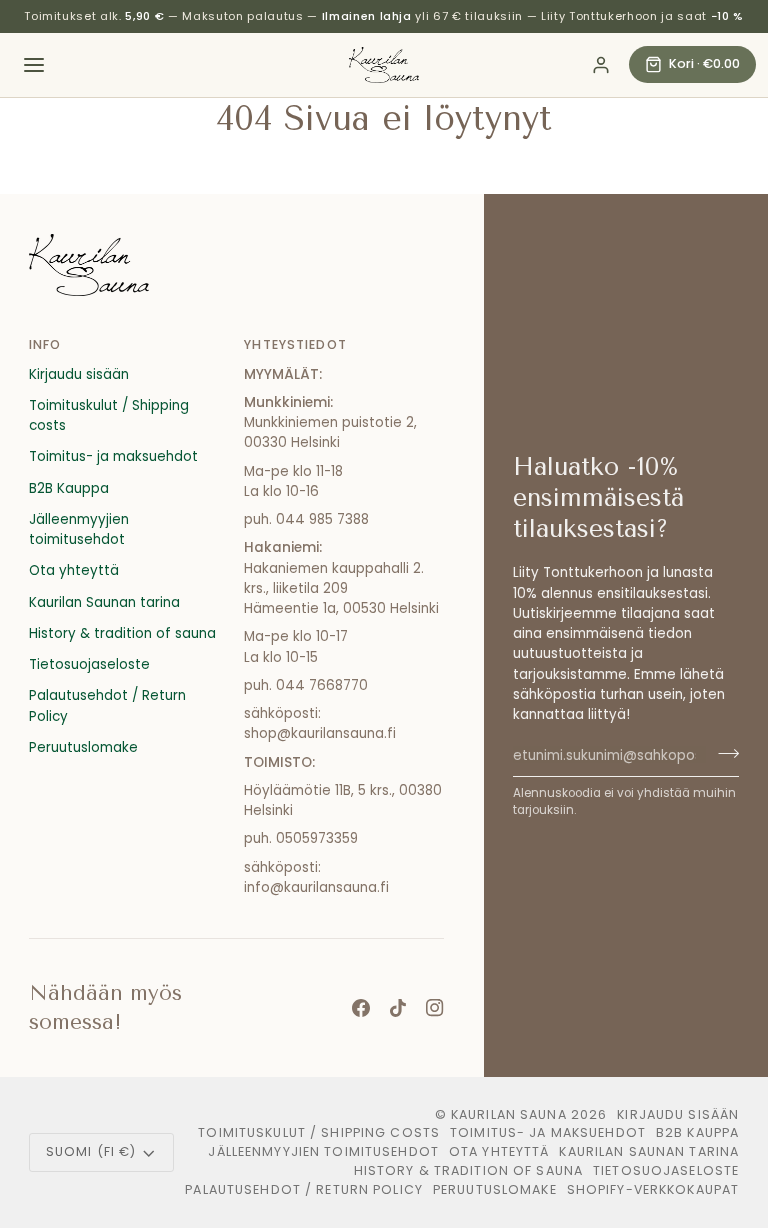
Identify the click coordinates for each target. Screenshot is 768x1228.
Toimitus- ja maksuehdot (113, 456)
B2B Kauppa (69, 488)
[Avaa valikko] (34, 65)
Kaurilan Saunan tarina (104, 602)
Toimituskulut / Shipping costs (319, 1132)
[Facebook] (361, 1008)
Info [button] (45, 344)
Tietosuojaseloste (89, 664)
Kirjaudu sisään (79, 374)
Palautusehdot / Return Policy (304, 1189)
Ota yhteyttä (74, 570)
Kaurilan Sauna (509, 1114)
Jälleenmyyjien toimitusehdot (79, 529)
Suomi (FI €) (91, 1151)
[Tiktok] (398, 1008)
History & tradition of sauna (122, 633)
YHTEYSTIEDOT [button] (295, 344)
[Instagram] (435, 1008)
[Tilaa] (722, 753)
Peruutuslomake (83, 747)
